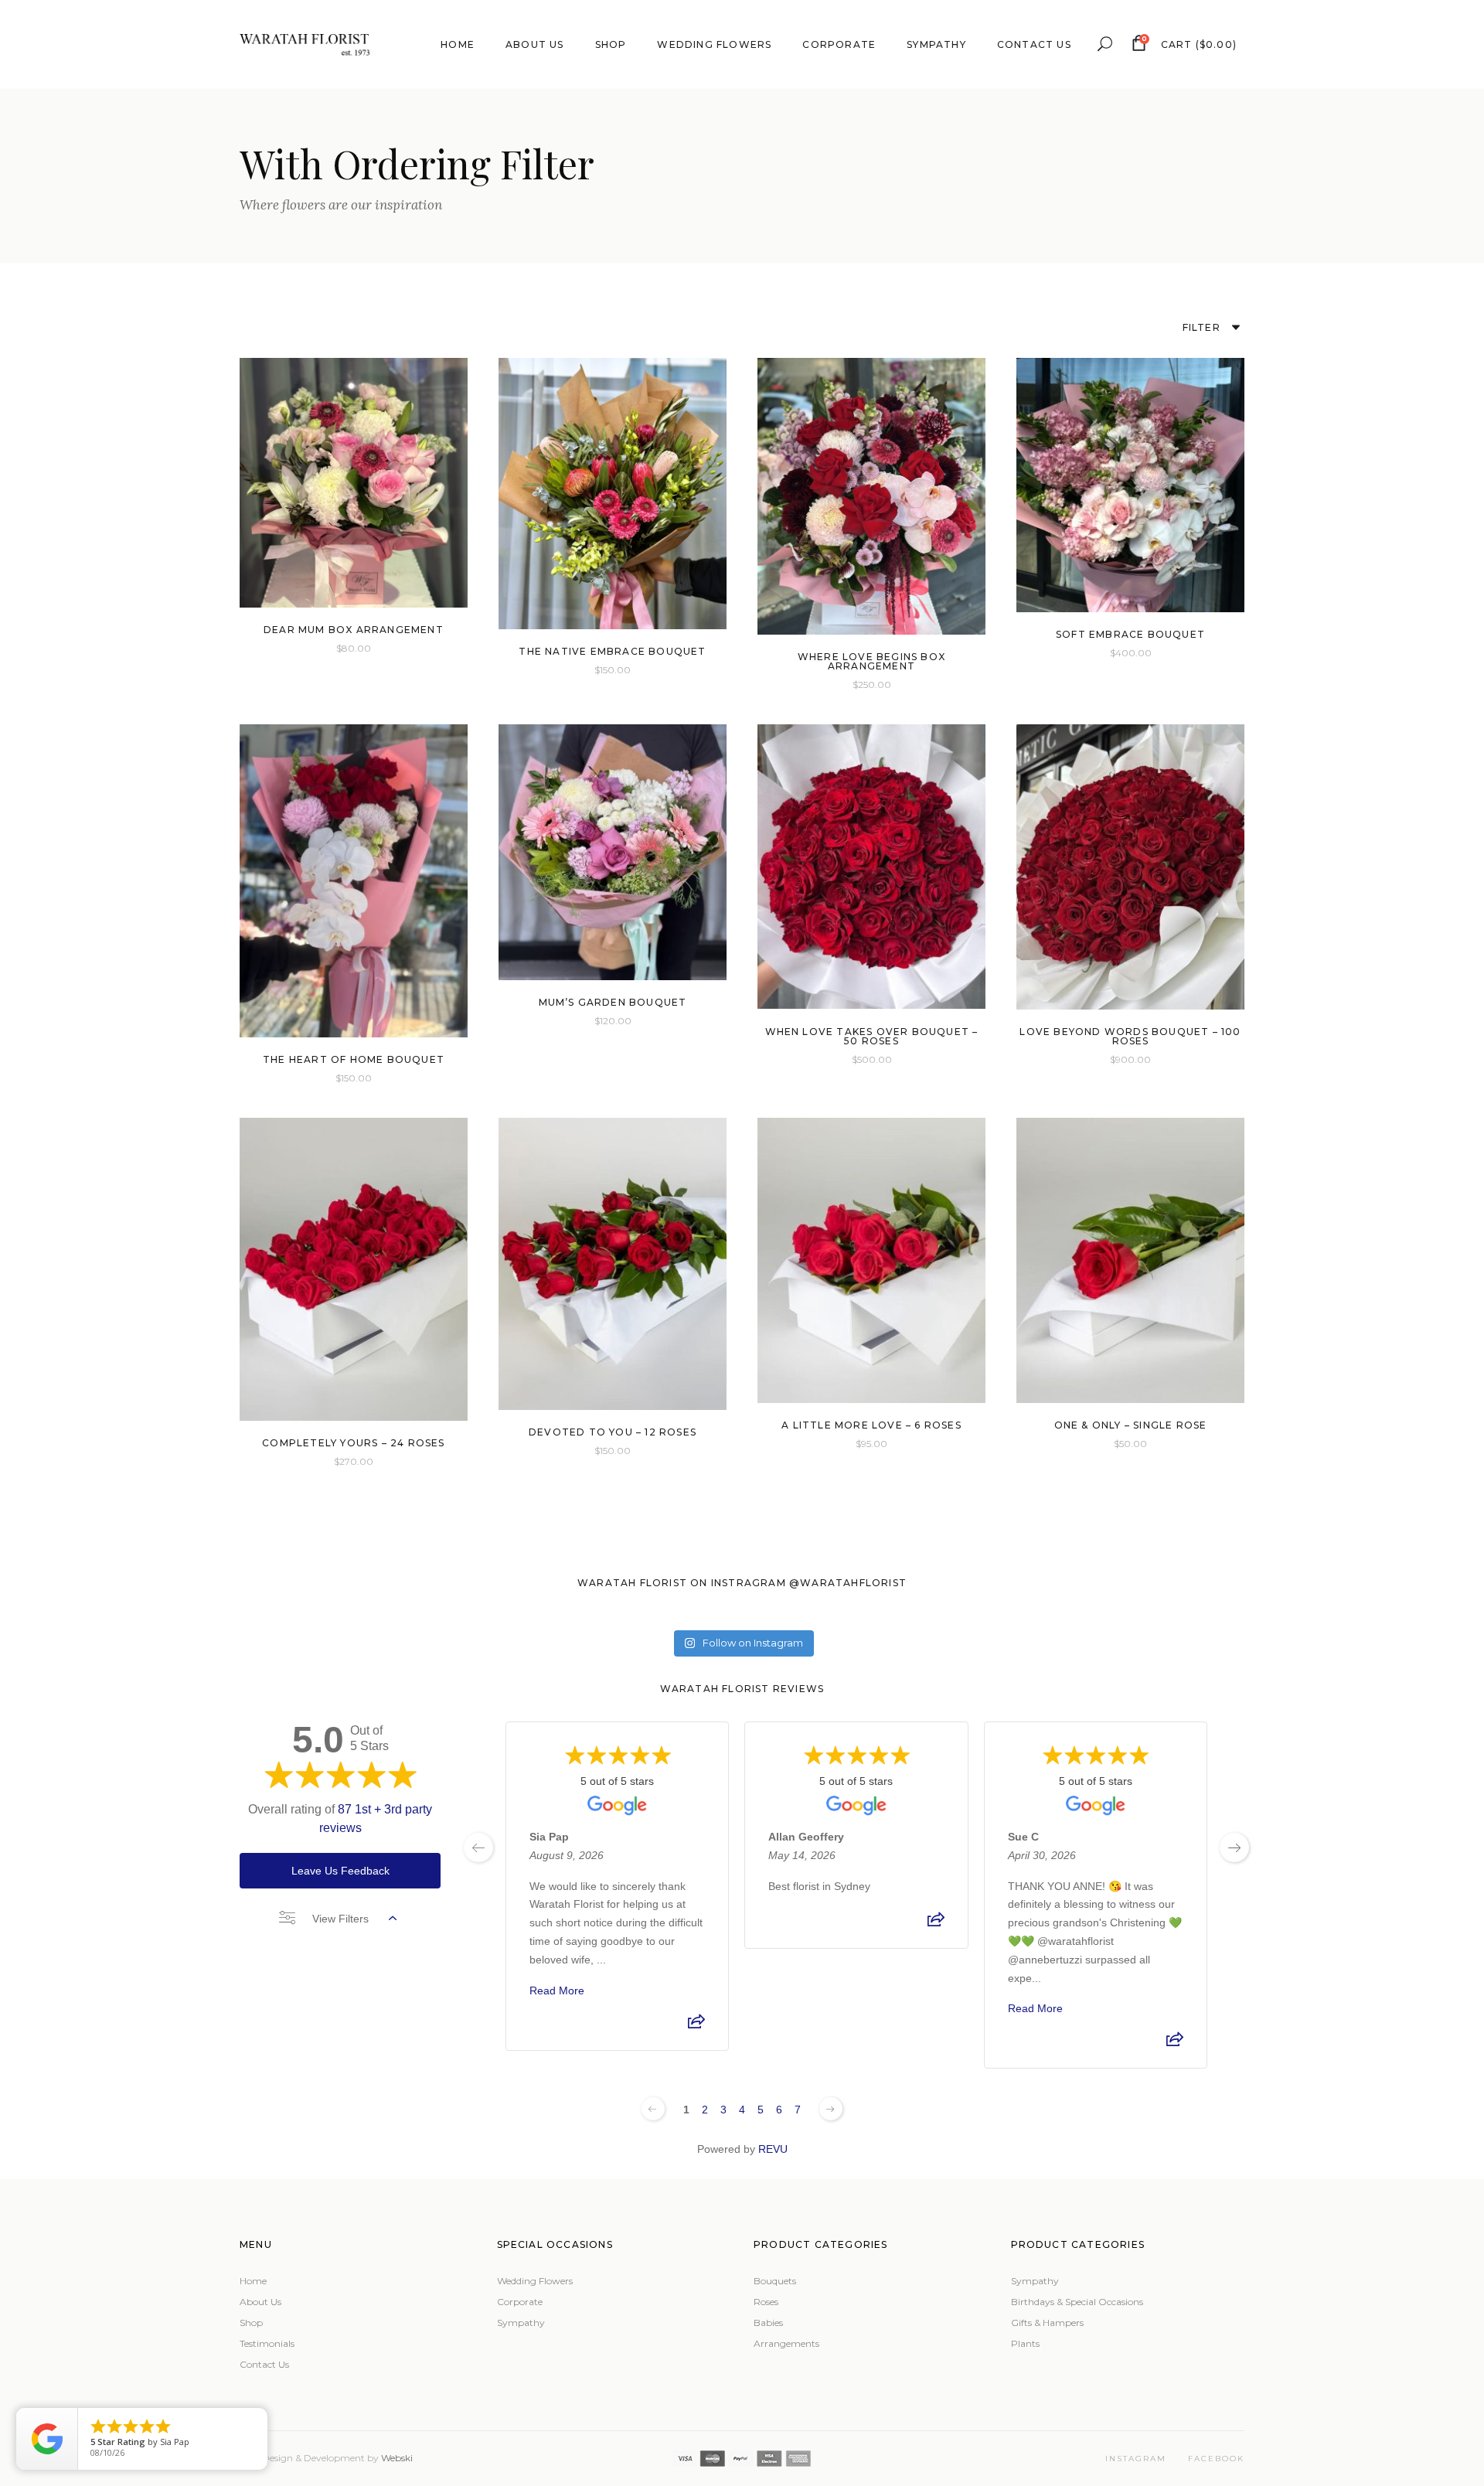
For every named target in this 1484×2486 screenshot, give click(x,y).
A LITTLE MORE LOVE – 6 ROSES (871, 1425)
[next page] (1234, 1847)
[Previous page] (653, 2109)
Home (253, 2281)
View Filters (340, 1919)
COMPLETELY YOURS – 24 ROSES (353, 1443)
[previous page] (478, 1847)
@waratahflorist (848, 1583)
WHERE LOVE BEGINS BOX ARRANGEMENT (871, 661)
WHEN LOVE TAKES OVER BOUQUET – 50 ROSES (872, 1036)
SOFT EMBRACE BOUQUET (1130, 634)
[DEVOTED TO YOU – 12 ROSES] (613, 1264)
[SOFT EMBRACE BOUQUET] (1130, 485)
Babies (768, 2323)
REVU (773, 2149)
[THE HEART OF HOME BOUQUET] (354, 881)
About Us (260, 2302)
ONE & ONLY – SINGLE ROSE (1131, 1425)
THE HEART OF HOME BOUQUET (354, 1059)
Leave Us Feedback (340, 1871)
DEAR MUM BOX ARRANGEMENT (354, 630)
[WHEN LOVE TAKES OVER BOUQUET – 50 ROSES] (871, 867)
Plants (1025, 2343)
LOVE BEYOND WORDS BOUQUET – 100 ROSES (1130, 1036)
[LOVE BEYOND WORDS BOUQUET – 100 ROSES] (1130, 867)
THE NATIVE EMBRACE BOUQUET (612, 651)
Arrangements (786, 2343)
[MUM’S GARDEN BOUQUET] (613, 852)
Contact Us (264, 2364)
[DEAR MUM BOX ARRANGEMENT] (354, 483)
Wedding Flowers (535, 2281)
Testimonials (267, 2343)
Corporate (520, 2302)
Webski (397, 2458)
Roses (766, 2302)
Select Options (322, 647)
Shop (251, 2323)
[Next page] (831, 2109)
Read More (557, 1990)
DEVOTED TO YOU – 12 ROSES (613, 1432)
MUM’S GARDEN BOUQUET (613, 1002)
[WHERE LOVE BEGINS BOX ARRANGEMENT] (871, 496)
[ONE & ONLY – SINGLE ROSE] (1130, 1260)
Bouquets (775, 2281)
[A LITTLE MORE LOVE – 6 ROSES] (871, 1260)
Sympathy (521, 2323)
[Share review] (696, 2025)
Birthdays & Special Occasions (1077, 2302)
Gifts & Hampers (1047, 2323)
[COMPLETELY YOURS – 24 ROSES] (354, 1269)
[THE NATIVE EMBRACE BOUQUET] (613, 494)
